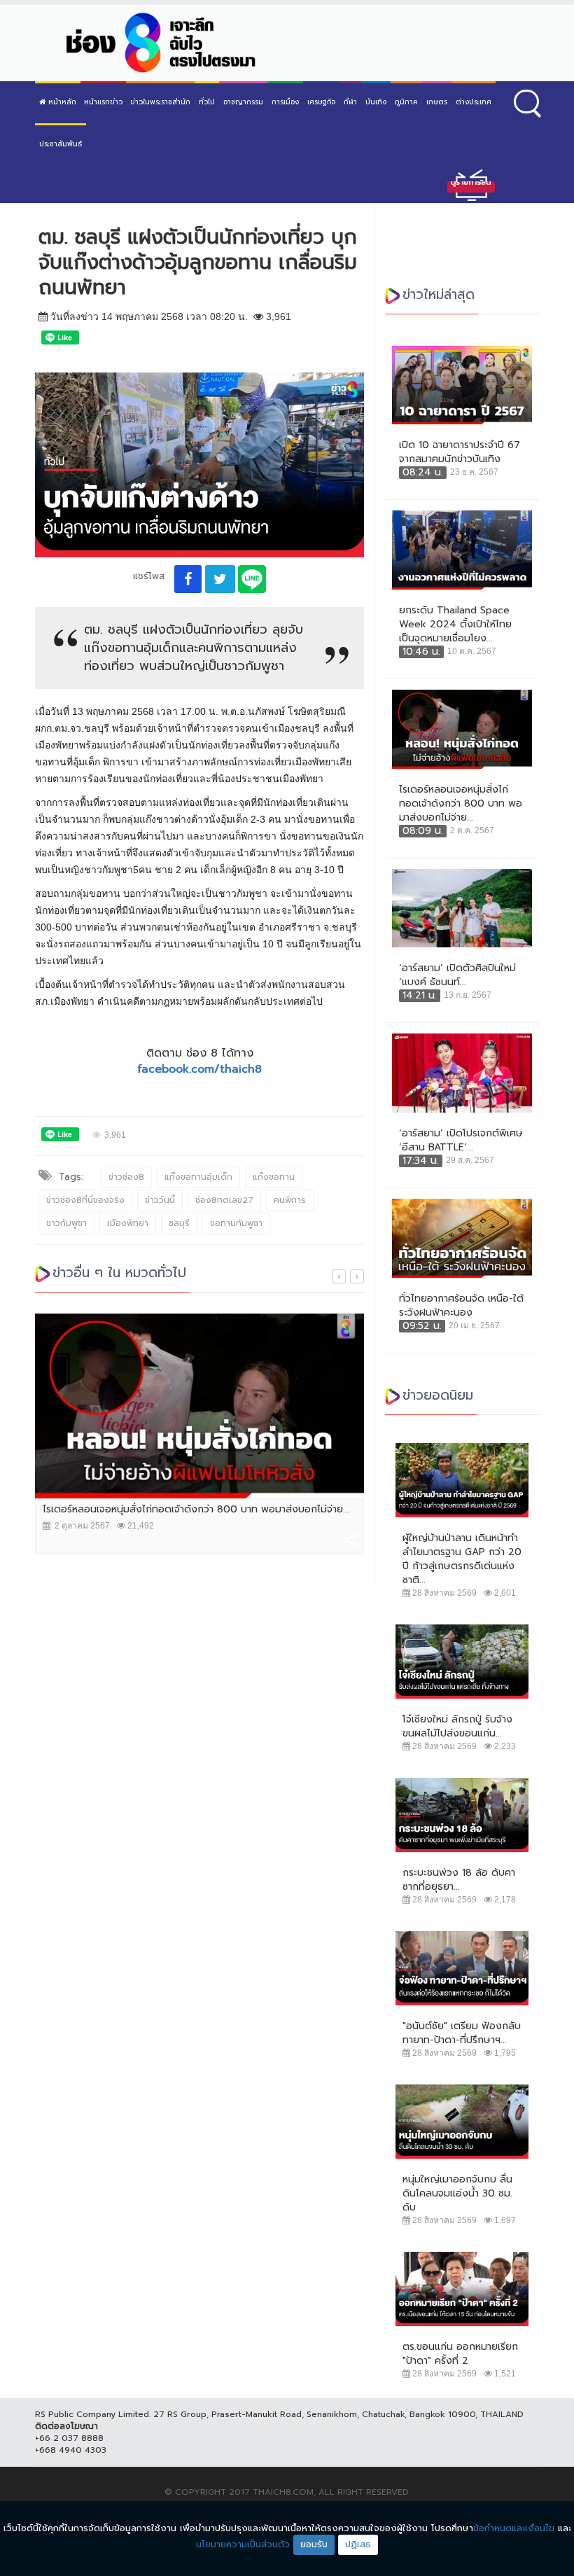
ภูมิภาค (406, 102)
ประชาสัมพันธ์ (61, 144)
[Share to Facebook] (188, 579)
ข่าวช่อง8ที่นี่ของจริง (85, 1200)
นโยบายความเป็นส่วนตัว (243, 2544)
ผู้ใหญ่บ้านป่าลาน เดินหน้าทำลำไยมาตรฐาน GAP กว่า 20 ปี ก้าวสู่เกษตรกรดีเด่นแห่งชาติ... (462, 1559)
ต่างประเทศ (474, 102)
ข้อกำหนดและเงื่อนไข (514, 2528)
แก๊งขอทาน (274, 1177)
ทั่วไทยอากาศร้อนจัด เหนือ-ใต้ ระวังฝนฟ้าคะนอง (461, 1306)
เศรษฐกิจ (321, 102)
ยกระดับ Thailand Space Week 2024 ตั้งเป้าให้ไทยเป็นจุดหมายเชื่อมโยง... (455, 625)
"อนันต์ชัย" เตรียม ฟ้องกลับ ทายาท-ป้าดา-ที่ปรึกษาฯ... (462, 2033)
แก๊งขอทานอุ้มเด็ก (198, 1177)
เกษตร (437, 102)
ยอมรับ (314, 2544)
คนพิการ (290, 1200)
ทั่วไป (207, 102)
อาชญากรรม (243, 102)
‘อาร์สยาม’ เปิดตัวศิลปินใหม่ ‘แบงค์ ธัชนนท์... (457, 975)
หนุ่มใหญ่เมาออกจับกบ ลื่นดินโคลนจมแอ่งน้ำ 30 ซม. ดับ (457, 2194)
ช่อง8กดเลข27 (224, 1200)
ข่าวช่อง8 (126, 1177)
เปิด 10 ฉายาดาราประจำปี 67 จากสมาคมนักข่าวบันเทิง (460, 452)
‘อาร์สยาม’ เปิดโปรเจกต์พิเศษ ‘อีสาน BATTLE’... (461, 1141)
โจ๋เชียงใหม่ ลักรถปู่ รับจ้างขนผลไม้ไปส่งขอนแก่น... (457, 1727)
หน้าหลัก (61, 102)
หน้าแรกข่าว (103, 102)
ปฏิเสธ (358, 2544)
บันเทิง (376, 102)
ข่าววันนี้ (160, 1200)
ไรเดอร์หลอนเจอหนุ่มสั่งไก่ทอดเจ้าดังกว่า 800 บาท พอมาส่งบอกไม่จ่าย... (196, 1510)
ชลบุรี (179, 1223)
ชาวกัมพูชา (66, 1223)
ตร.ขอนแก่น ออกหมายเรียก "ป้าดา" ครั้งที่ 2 (460, 2354)
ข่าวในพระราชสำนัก (160, 102)
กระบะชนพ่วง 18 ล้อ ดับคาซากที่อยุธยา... (459, 1880)
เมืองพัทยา (128, 1223)
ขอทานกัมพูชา (236, 1223)
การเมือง (285, 102)
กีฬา (350, 102)
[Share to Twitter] (220, 579)
